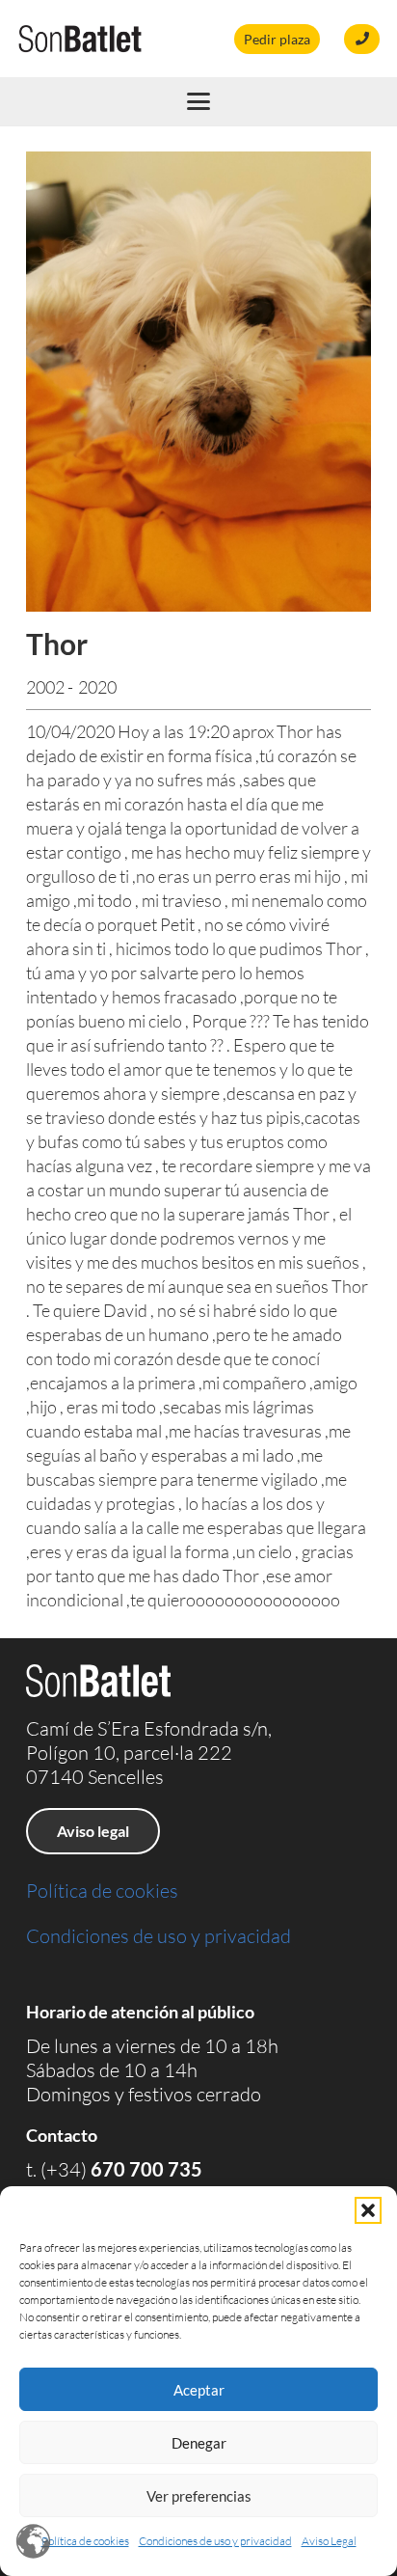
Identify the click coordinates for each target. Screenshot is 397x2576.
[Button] (362, 39)
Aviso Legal (329, 2541)
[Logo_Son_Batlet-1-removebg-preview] (80, 39)
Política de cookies (85, 2541)
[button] (368, 2210)
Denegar (199, 2443)
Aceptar (199, 2390)
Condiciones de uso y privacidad (215, 2541)
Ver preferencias (199, 2496)
